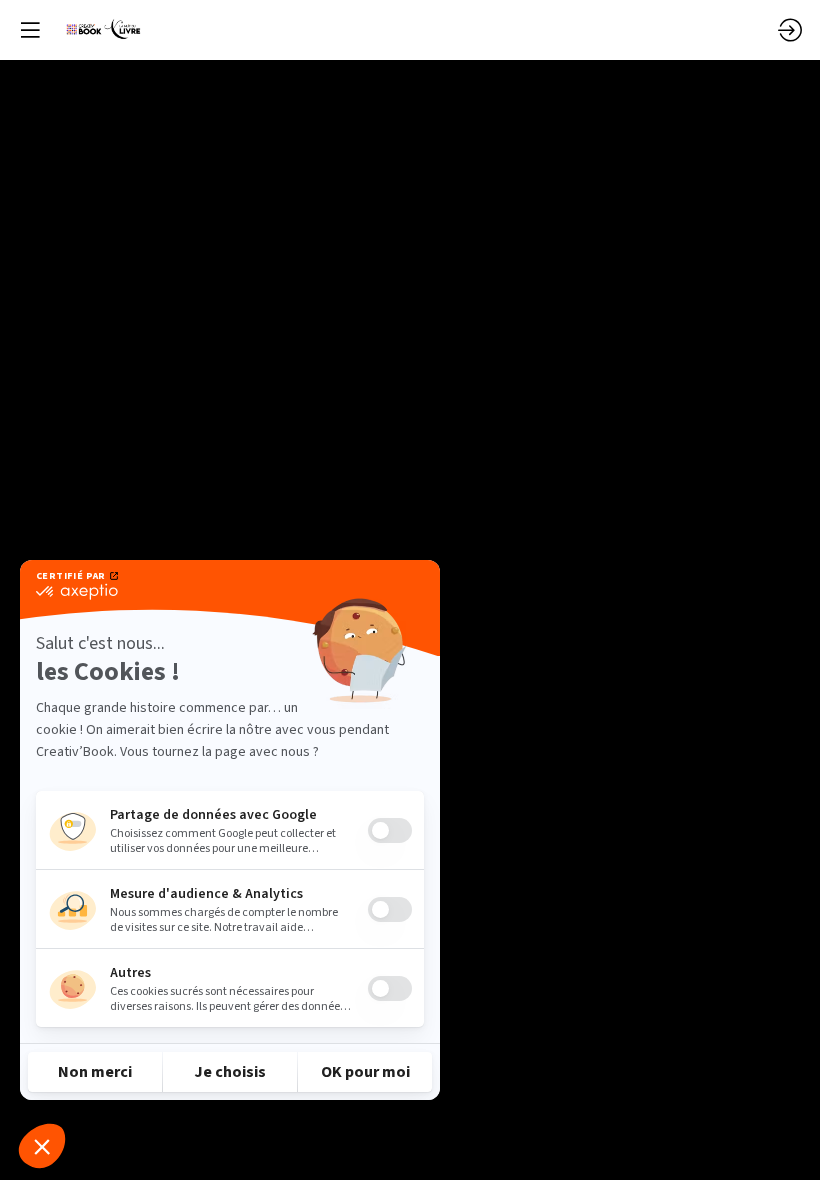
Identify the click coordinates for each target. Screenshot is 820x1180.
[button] (30, 30)
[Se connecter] (790, 30)
